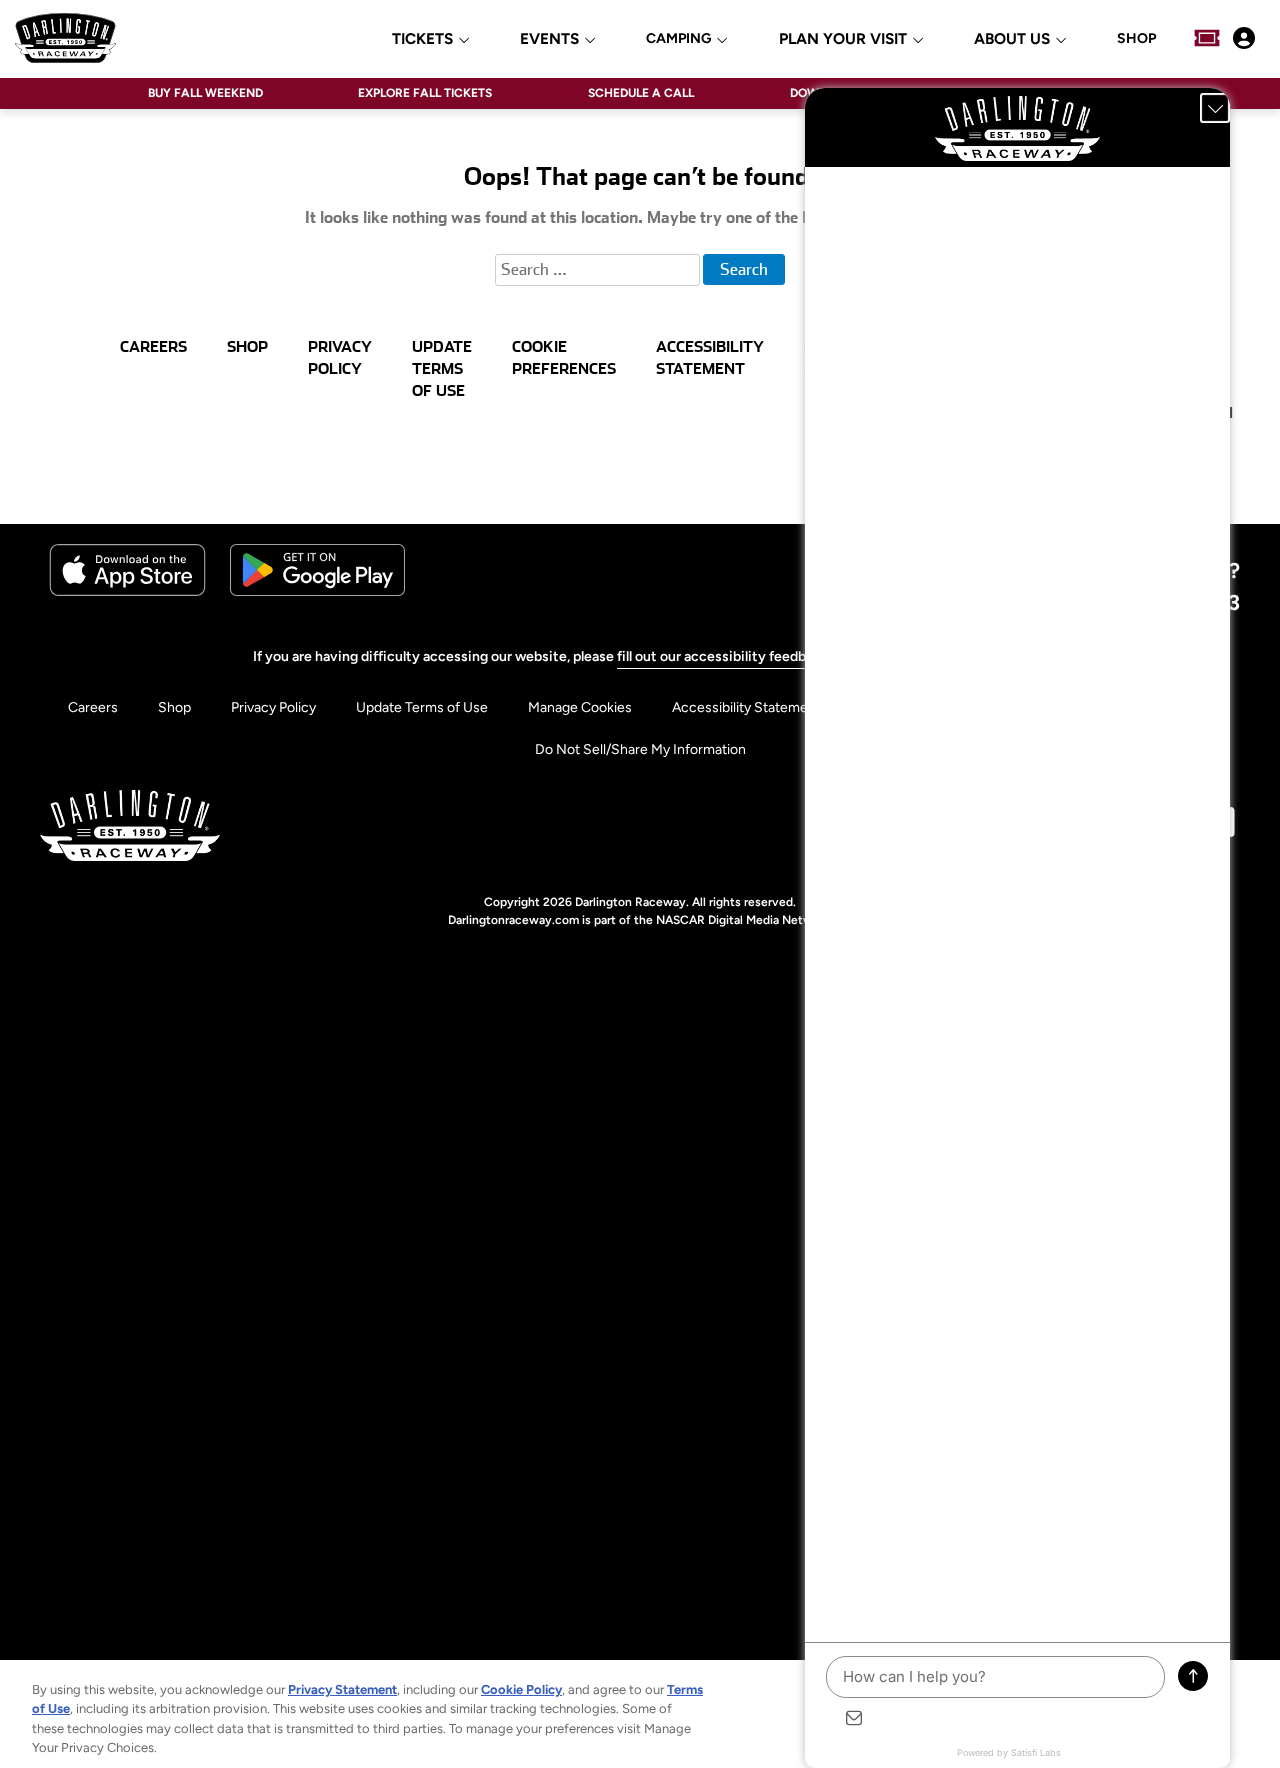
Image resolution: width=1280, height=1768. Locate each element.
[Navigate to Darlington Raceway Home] (65, 38)
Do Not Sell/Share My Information (640, 749)
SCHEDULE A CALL (641, 93)
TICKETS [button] (422, 39)
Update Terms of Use (422, 707)
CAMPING (678, 39)
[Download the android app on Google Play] (317, 591)
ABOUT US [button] (1012, 39)
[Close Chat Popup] (1215, 108)
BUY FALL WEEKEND (205, 93)
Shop (174, 707)
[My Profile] (1244, 38)
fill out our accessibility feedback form (739, 656)
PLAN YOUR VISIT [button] (843, 39)
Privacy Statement (342, 1689)
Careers (93, 707)
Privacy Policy (273, 707)
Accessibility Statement (746, 707)
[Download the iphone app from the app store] (127, 591)
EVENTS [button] (549, 39)
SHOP (1136, 39)
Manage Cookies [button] (580, 707)
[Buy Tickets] (1207, 38)
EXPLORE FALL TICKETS (425, 93)
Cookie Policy (521, 1689)
